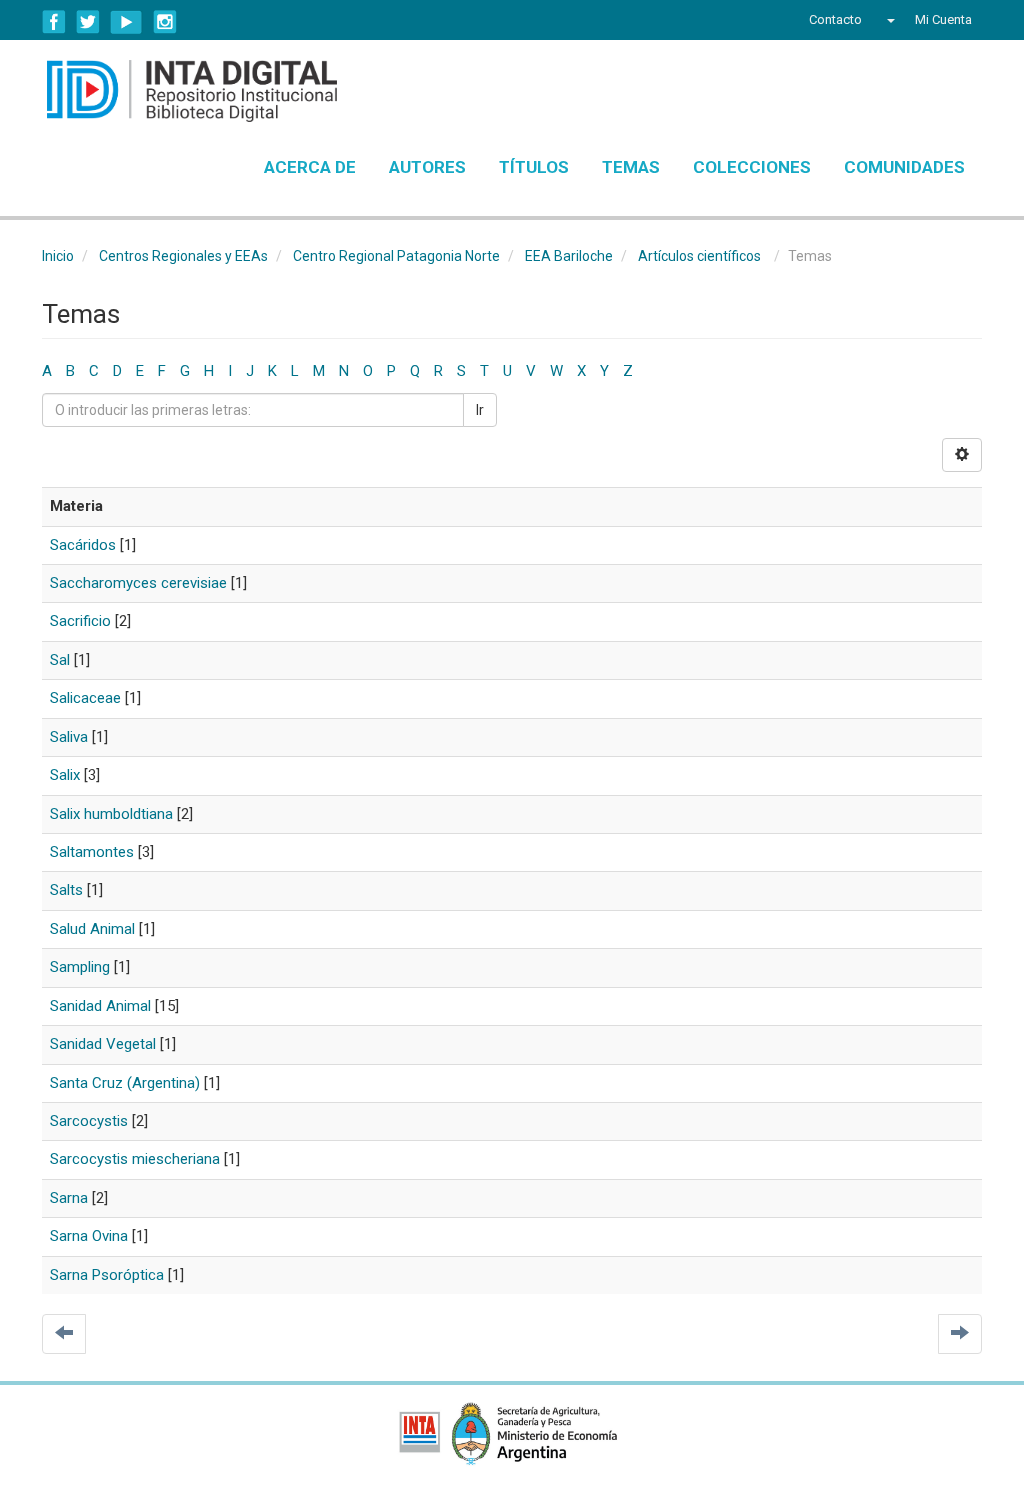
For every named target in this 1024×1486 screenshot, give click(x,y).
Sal (60, 660)
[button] (888, 20)
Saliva (69, 737)
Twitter (88, 22)
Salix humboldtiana (111, 814)
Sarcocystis (89, 1121)
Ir (480, 410)
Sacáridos (83, 545)
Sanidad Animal (100, 1006)
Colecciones (752, 167)
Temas (631, 167)
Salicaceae (85, 698)
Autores (427, 167)
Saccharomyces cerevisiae (138, 583)
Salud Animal (92, 929)
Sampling (80, 967)
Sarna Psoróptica (107, 1275)
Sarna (69, 1198)
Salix (65, 775)
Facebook (54, 22)
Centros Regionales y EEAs (183, 256)
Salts (66, 890)
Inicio (58, 256)
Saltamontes (92, 852)
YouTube (126, 22)
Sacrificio (80, 621)
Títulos (534, 167)
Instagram (165, 22)
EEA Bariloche (569, 256)
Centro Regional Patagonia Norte (396, 256)
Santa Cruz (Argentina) (125, 1083)
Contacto (835, 19)
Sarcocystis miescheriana (135, 1159)
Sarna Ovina (89, 1236)
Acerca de (310, 167)
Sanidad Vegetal (103, 1044)
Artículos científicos (699, 256)
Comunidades (904, 167)
